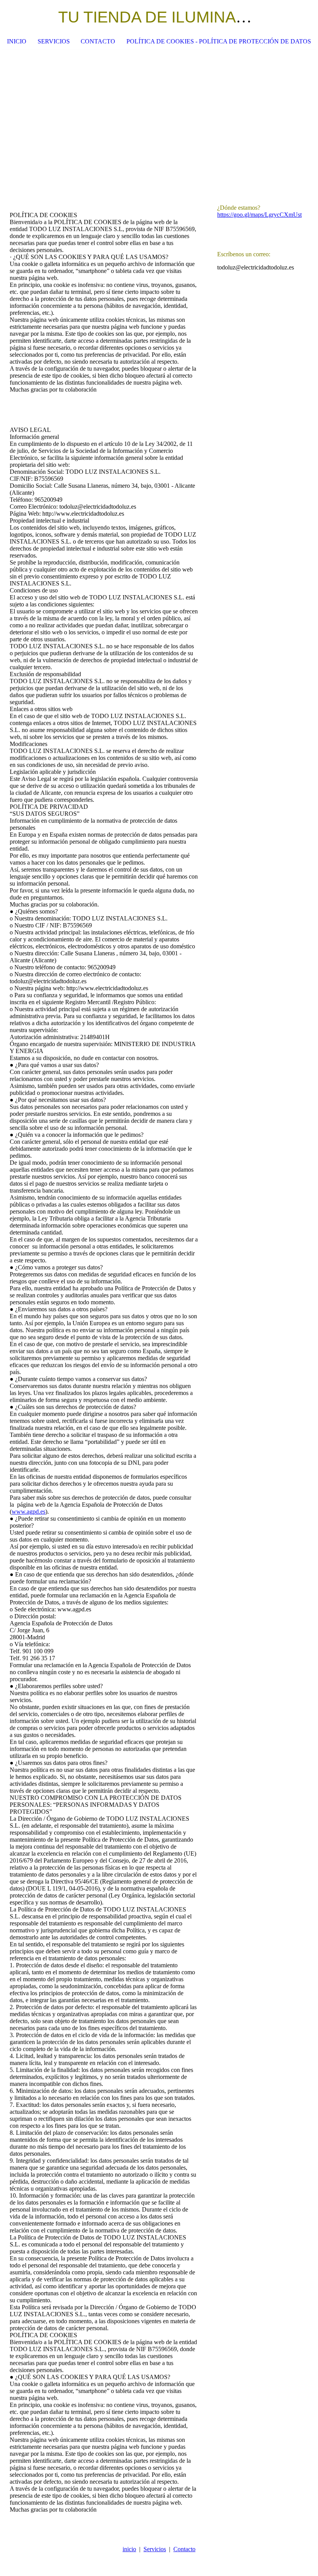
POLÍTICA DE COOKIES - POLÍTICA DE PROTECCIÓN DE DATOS (219, 41)
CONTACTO (98, 41)
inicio (129, 2549)
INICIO (17, 41)
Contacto (184, 2549)
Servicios (155, 2549)
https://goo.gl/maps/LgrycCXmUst (259, 215)
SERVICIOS (54, 41)
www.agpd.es (29, 1512)
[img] (289, 17)
